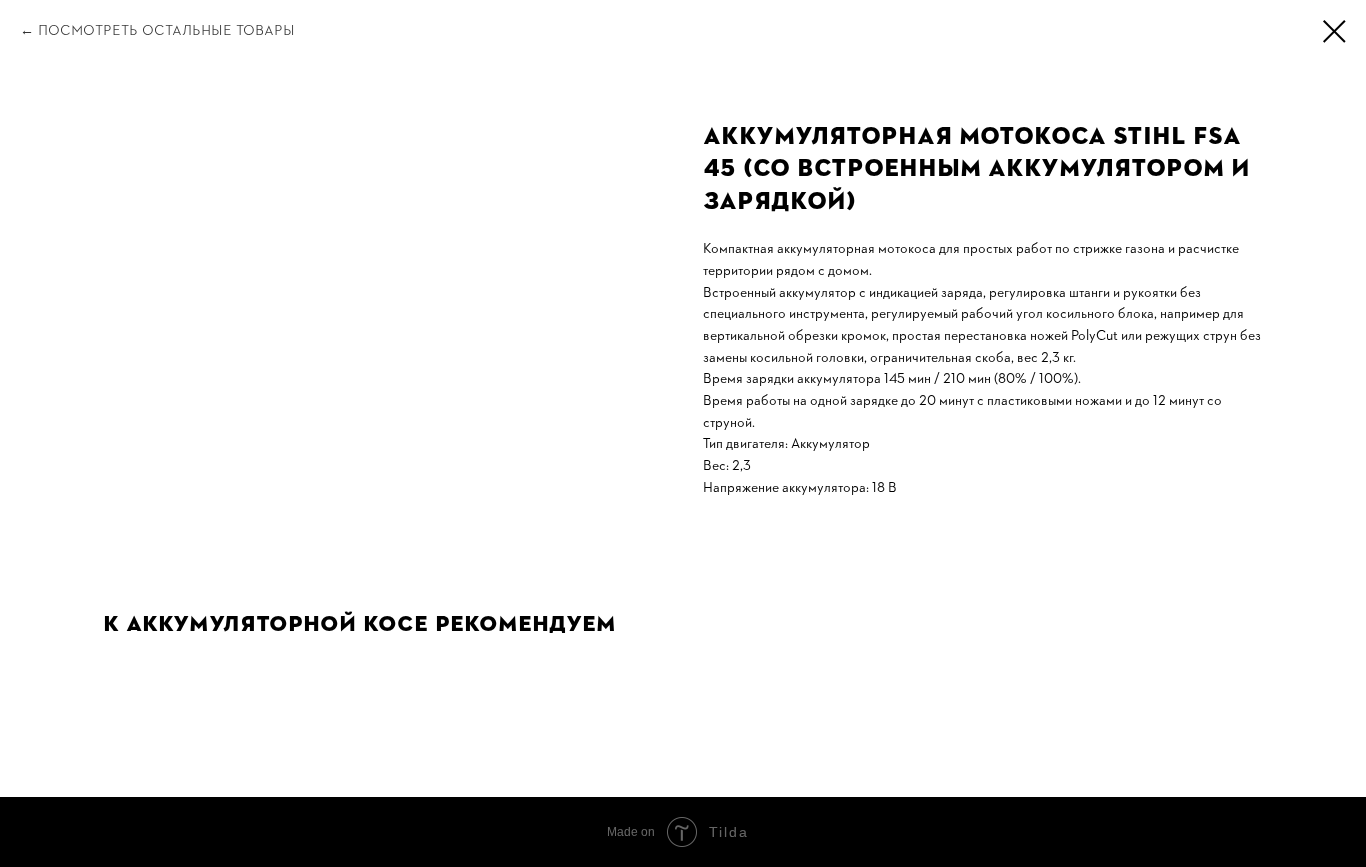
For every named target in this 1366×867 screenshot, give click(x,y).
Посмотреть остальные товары (166, 30)
